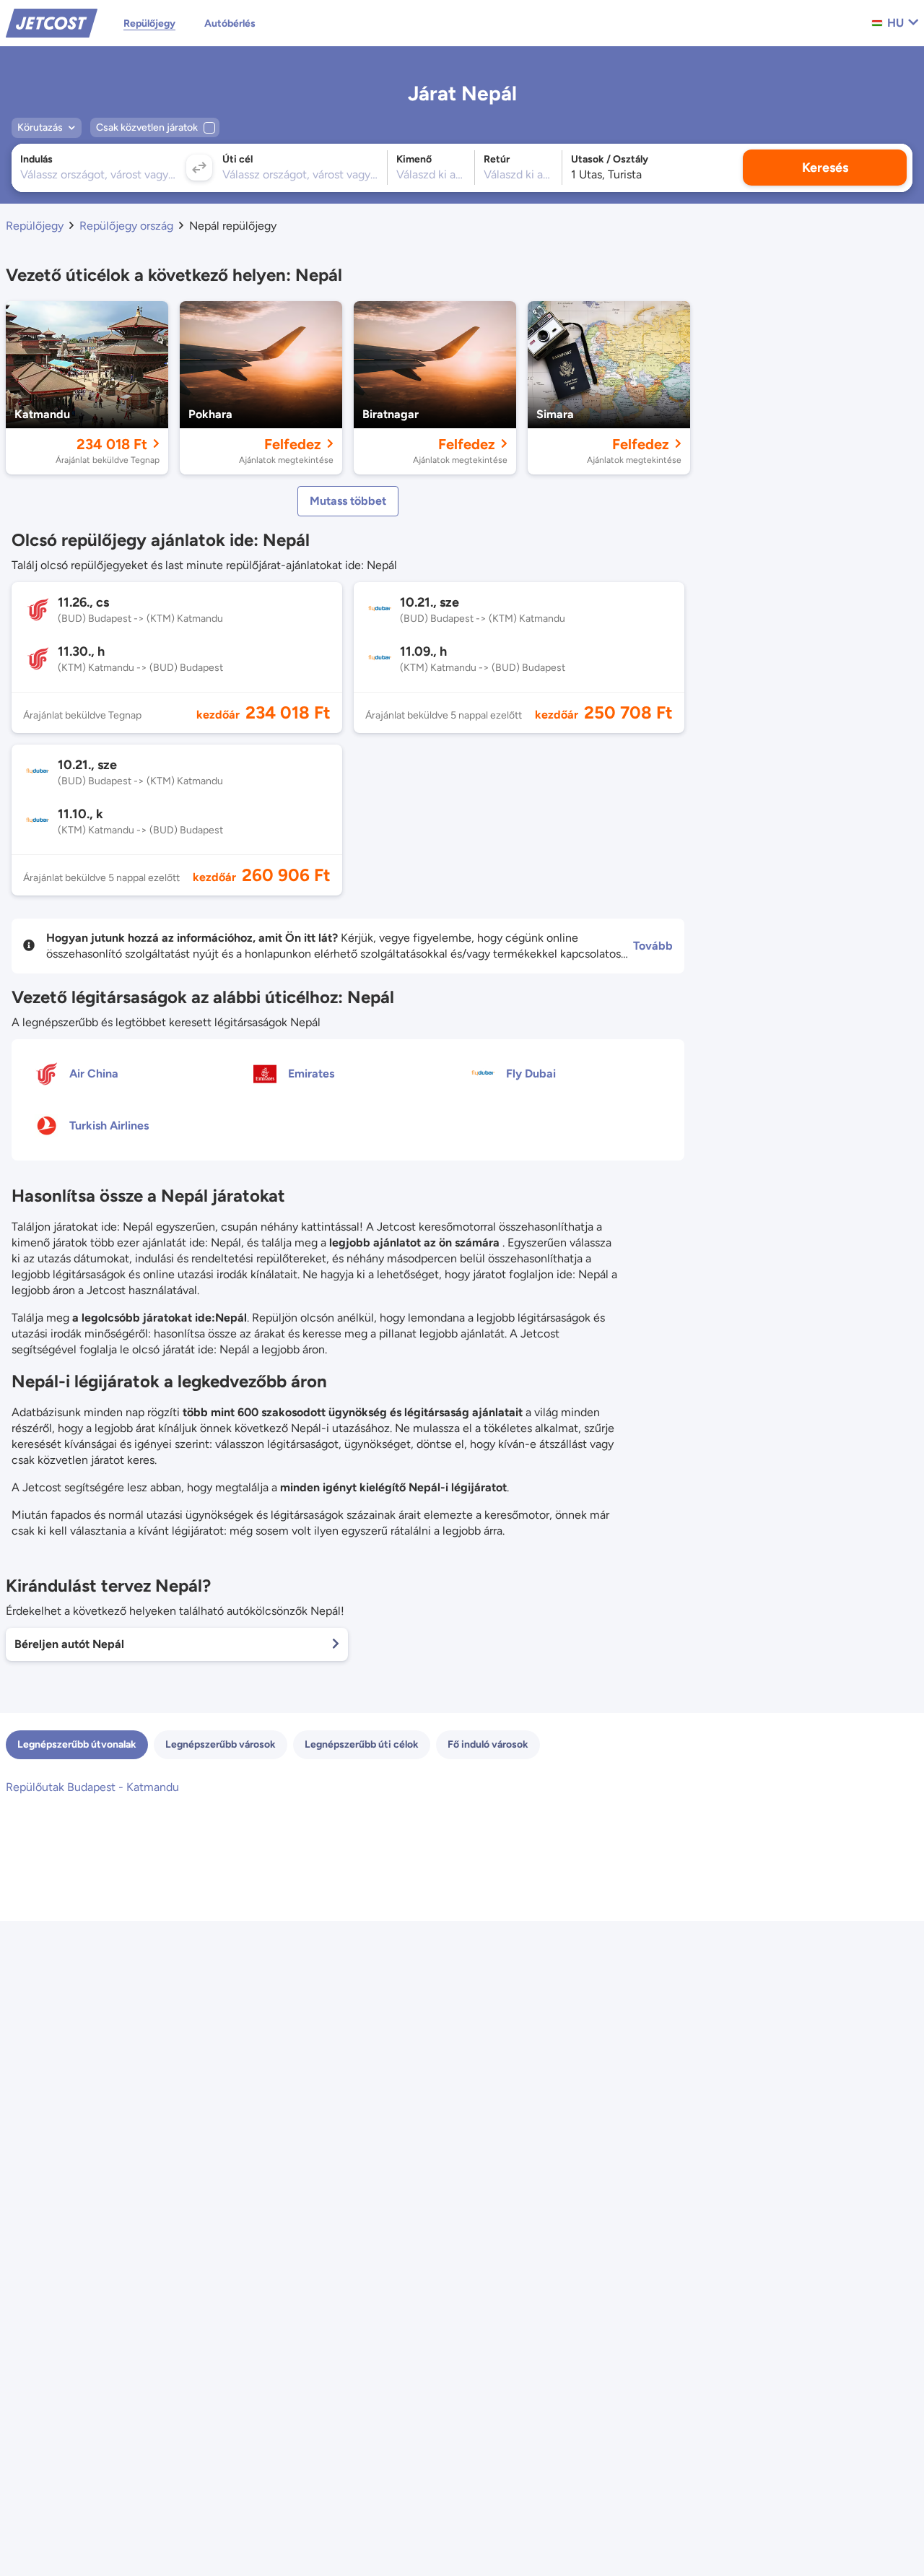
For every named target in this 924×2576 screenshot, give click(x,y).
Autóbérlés (230, 23)
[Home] (52, 22)
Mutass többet (348, 501)
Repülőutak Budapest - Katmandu (92, 1787)
